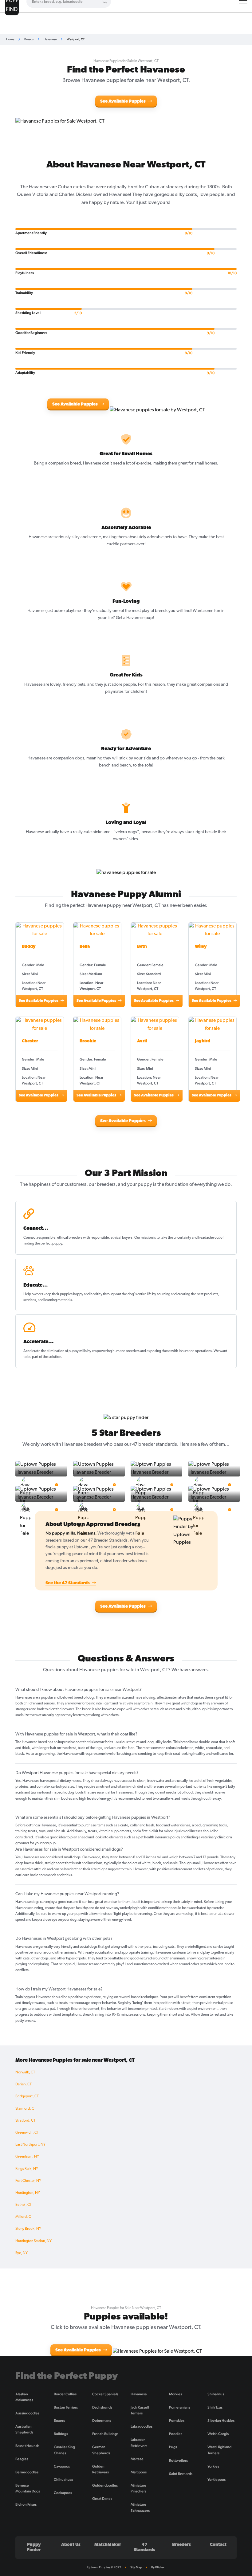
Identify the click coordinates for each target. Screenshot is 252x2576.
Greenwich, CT (27, 2133)
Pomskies (177, 2421)
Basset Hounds (27, 2446)
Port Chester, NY (28, 2181)
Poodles (176, 2434)
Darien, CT (24, 2084)
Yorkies (213, 2466)
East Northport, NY (30, 2145)
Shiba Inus (216, 2394)
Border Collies (65, 2394)
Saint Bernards (181, 2474)
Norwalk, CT (25, 2072)
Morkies (175, 2394)
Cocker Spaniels (105, 2394)
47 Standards (144, 2547)
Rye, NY (22, 2253)
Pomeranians (180, 2407)
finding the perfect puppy (43, 1244)
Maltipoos (139, 2472)
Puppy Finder (34, 2547)
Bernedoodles (27, 2472)
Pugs (173, 2447)
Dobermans (102, 2421)
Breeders (181, 2545)
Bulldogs (61, 2434)
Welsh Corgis (218, 2434)
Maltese (137, 2459)
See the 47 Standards (68, 1583)
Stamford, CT (26, 2109)
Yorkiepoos (217, 2480)
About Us (71, 2545)
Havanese (50, 39)
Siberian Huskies (221, 2421)
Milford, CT (24, 2217)
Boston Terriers (66, 2407)
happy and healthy (88, 1294)
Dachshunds (102, 2407)
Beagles (22, 2459)
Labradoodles (142, 2426)
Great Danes (102, 2499)
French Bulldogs (105, 2434)
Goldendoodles (105, 2485)
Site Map (136, 2567)
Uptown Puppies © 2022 (104, 2567)
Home (10, 39)
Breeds (29, 39)
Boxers (59, 2421)
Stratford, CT (25, 2121)
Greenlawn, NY (27, 2157)
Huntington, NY (28, 2193)
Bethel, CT (24, 2205)
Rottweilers (178, 2460)
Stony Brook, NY (28, 2229)
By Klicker (158, 2567)
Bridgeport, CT (27, 2096)
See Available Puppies (123, 102)
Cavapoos (62, 2466)
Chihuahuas (63, 2480)
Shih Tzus (215, 2407)
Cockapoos (63, 2493)
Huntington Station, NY (33, 2241)
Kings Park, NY (27, 2169)
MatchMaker (108, 2545)
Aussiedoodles (27, 2413)
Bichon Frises (26, 2504)
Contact (218, 2545)
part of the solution (47, 1357)
